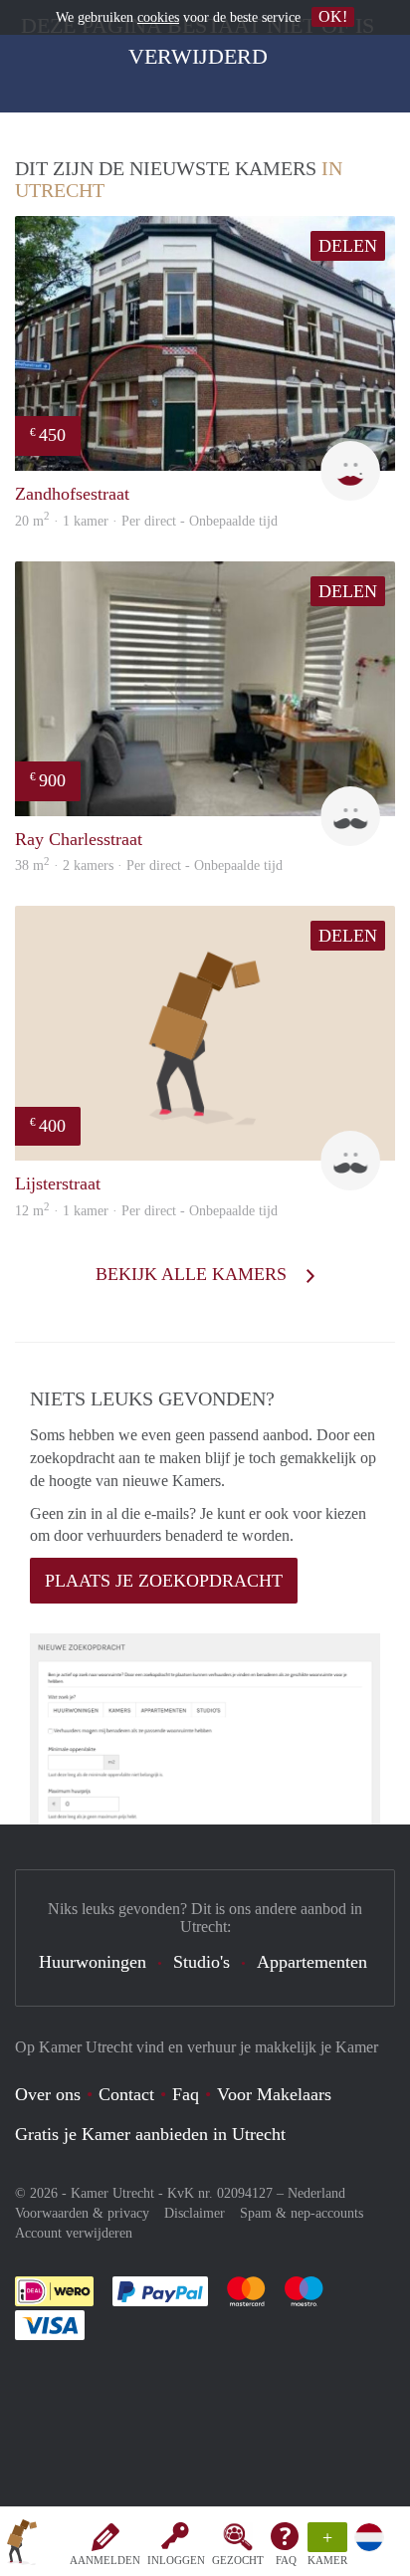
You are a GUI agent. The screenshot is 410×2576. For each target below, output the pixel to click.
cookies (158, 17)
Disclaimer (195, 2213)
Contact (126, 2094)
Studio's (202, 1962)
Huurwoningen (93, 1962)
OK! (333, 16)
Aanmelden (105, 2560)
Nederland (316, 2193)
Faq (186, 2094)
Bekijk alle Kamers (194, 1274)
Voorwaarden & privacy (82, 2213)
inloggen (176, 2560)
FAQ (286, 2560)
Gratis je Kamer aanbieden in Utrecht (150, 2134)
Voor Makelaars (274, 2094)
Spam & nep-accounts (302, 2213)
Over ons (48, 2094)
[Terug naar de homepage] (22, 2545)
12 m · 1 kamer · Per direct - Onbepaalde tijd (146, 1211)
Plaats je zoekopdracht (164, 1581)
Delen (348, 246)
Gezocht (238, 2560)
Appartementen (312, 1962)
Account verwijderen (74, 2233)
